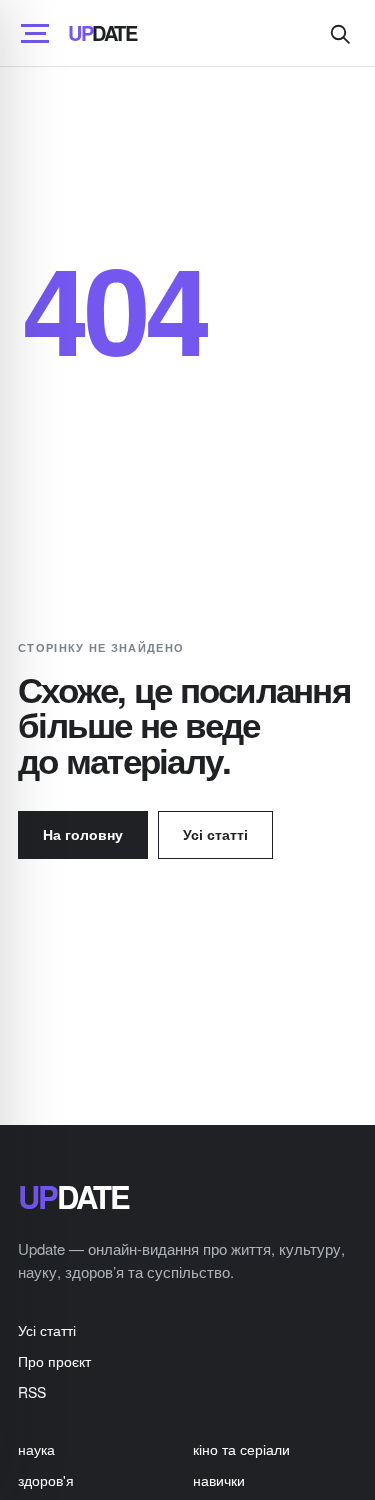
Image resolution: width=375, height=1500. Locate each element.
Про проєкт (54, 1361)
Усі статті (215, 834)
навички (219, 1480)
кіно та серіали (241, 1449)
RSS (32, 1392)
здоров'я (46, 1480)
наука (36, 1449)
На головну (83, 834)
